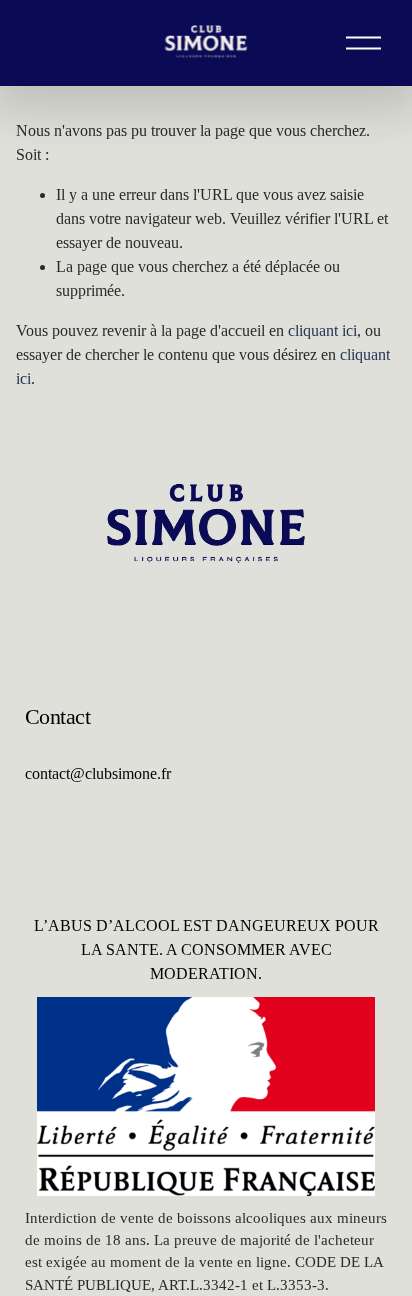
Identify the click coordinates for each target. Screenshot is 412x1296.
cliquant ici (322, 330)
